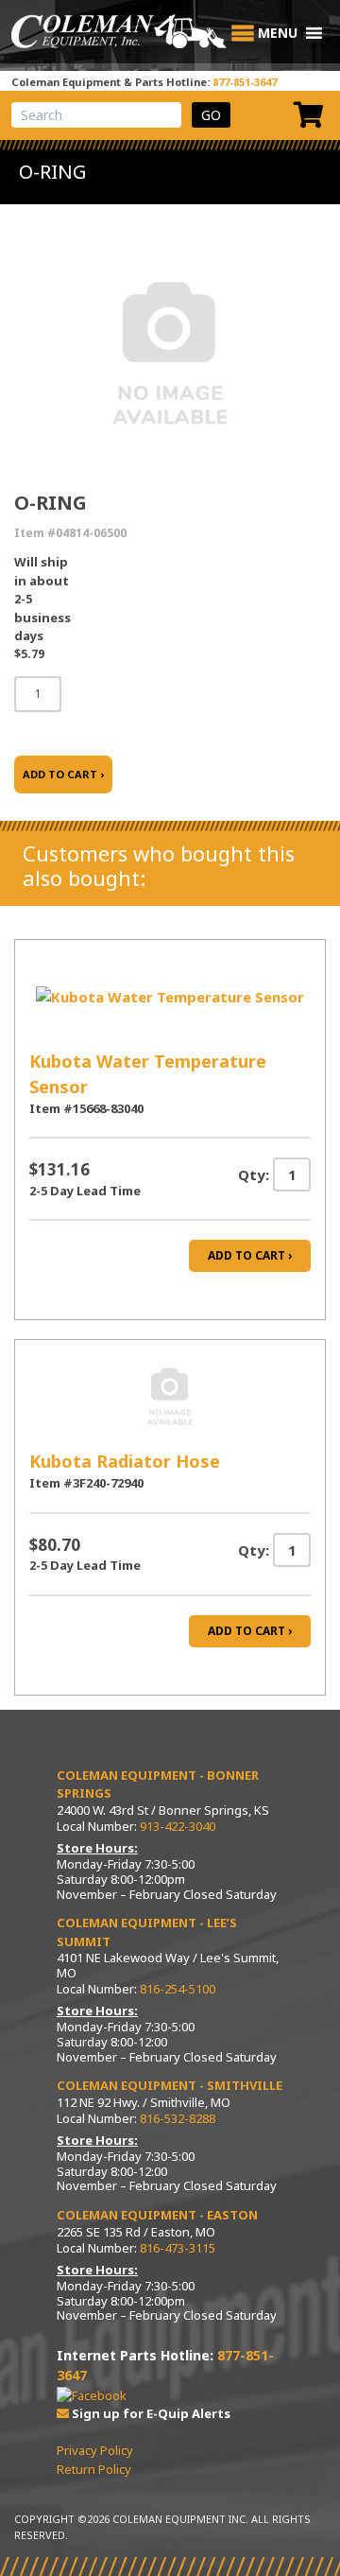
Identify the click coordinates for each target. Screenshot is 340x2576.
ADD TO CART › (63, 774)
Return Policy (94, 2469)
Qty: (254, 1175)
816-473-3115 (178, 2248)
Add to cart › (250, 1255)
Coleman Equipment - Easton (157, 2215)
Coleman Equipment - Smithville (170, 2085)
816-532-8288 (178, 2118)
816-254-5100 (178, 1989)
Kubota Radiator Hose (125, 1461)
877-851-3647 (245, 82)
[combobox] (96, 115)
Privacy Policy (95, 2450)
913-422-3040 (178, 1826)
